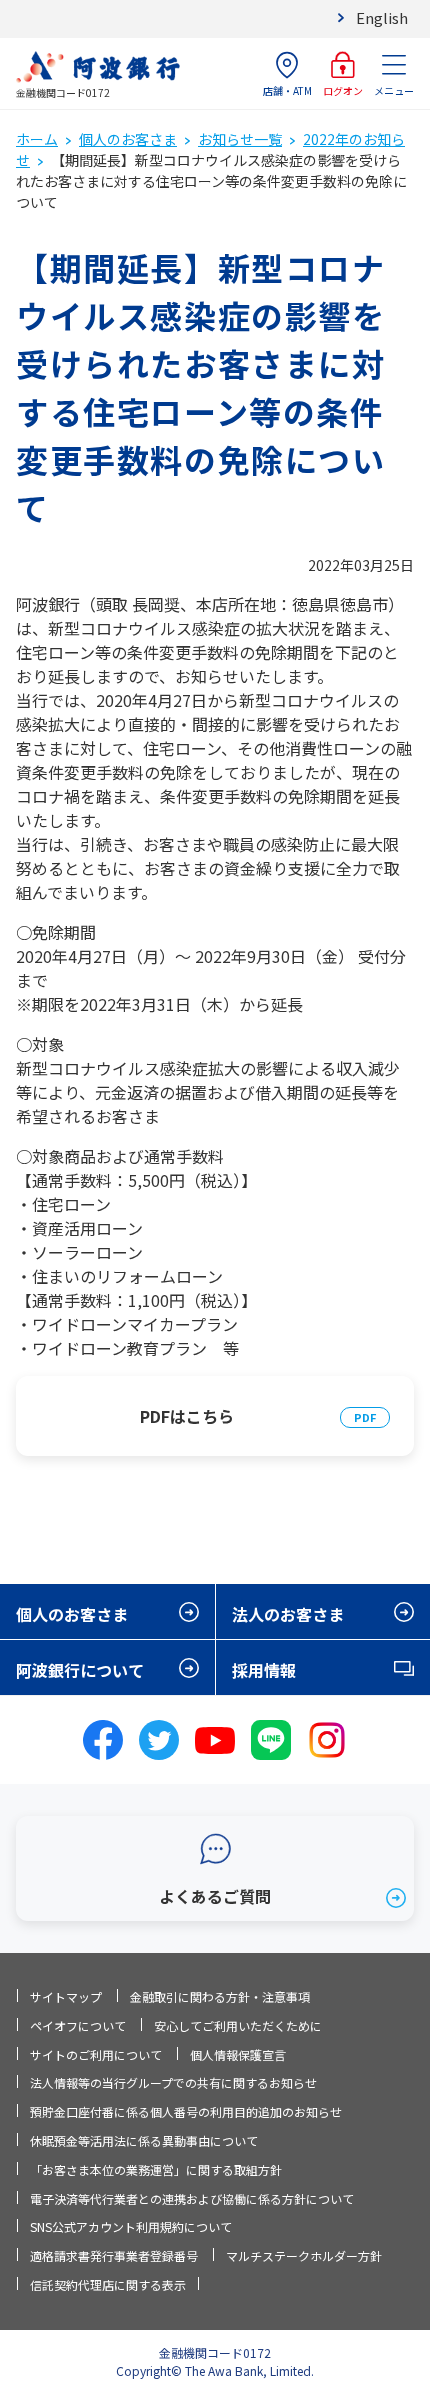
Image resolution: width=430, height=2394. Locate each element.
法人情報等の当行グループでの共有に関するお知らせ (173, 2082)
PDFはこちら (187, 1416)
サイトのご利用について (96, 2054)
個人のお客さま (128, 139)
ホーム (37, 139)
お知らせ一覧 (240, 139)
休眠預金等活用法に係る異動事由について (144, 2140)
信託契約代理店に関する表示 (108, 2284)
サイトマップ (66, 1996)
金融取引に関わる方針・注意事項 (220, 1996)
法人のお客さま (288, 1614)
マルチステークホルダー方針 (304, 2255)
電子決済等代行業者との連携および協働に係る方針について (192, 2198)
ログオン (343, 90)
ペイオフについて (78, 2025)
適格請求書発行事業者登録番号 (114, 2255)
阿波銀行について (80, 1670)
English (382, 17)
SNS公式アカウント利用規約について (131, 2226)
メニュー (394, 90)
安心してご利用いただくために (238, 2025)
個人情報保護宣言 (238, 2054)
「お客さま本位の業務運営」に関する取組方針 (156, 2169)
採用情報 (264, 1670)
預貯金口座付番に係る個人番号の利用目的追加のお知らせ (186, 2111)
